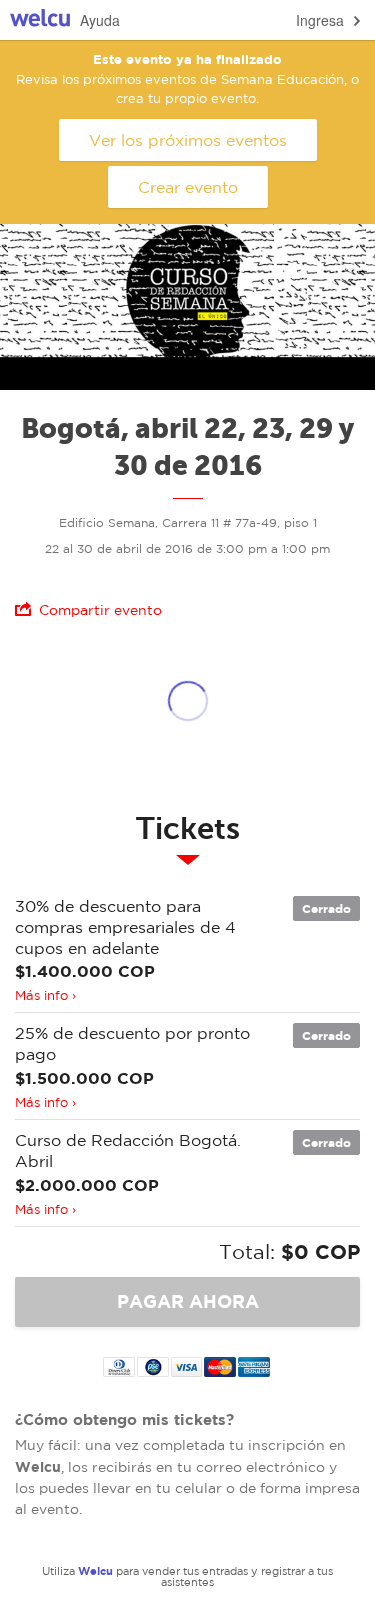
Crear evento (188, 187)
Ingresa (320, 20)
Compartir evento (100, 610)
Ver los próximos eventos (188, 140)
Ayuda (100, 20)
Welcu (40, 20)
